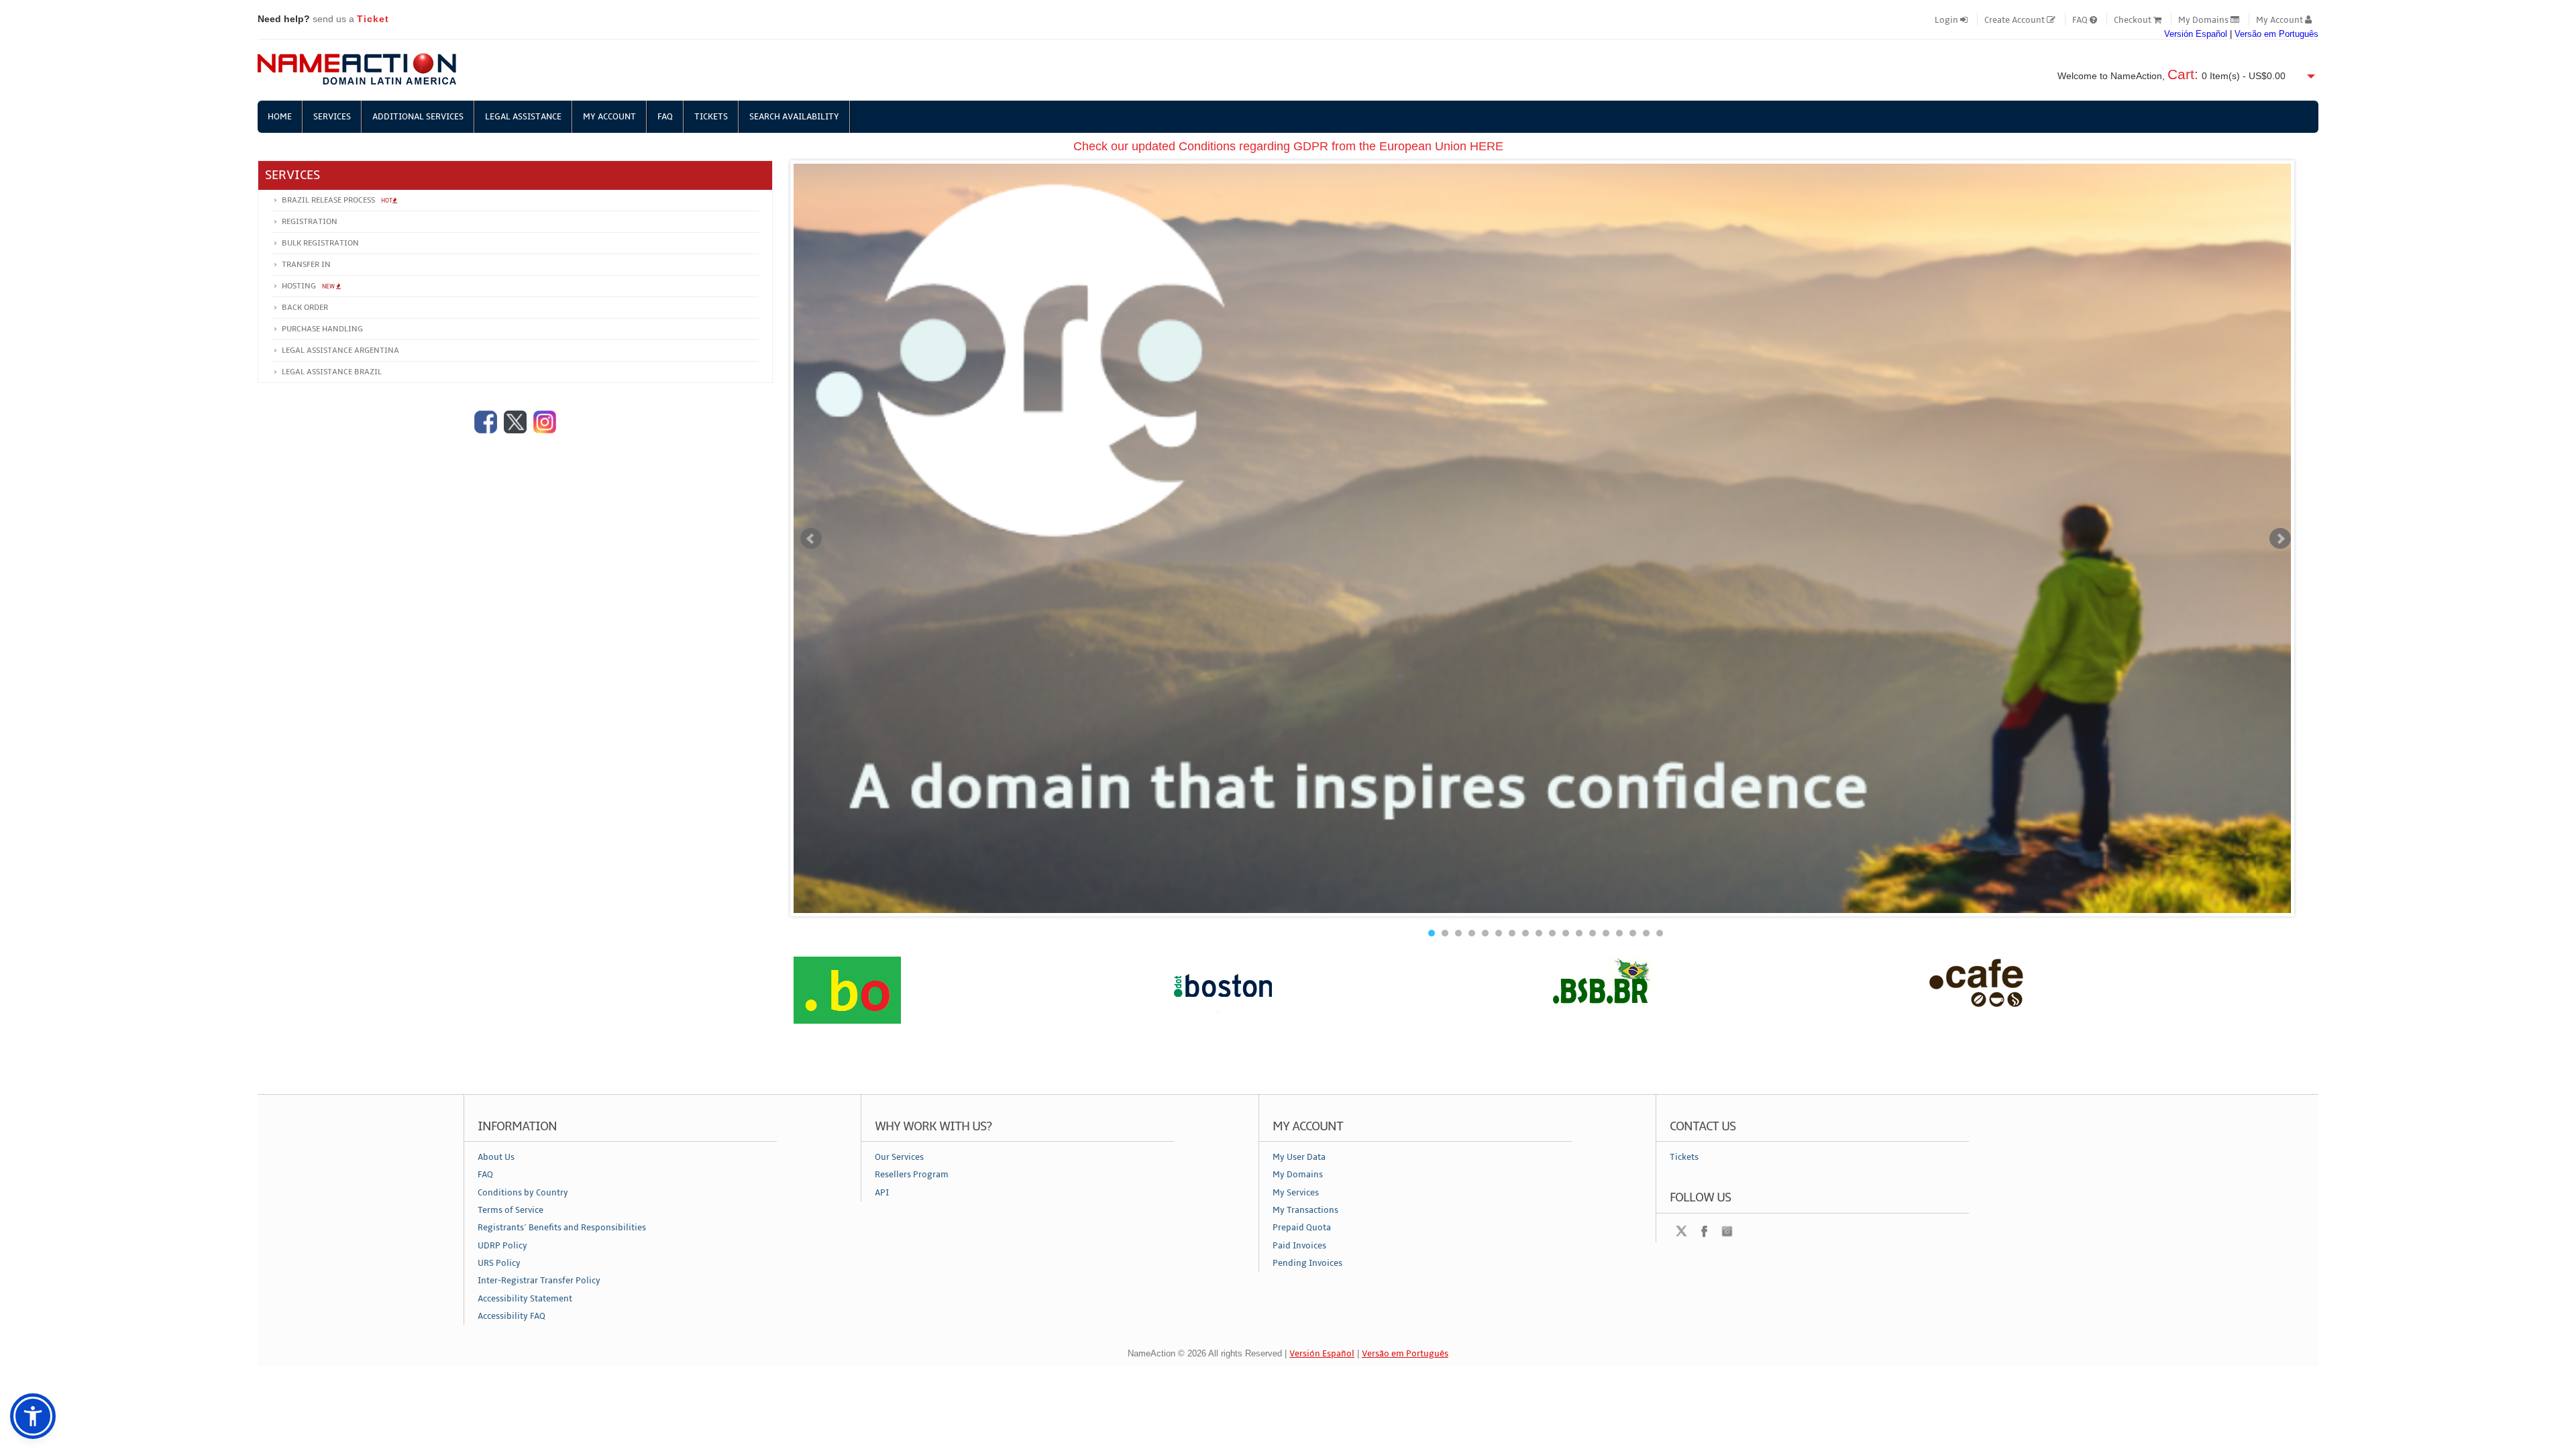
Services (332, 117)
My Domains (2204, 20)
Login (1947, 20)
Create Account (2016, 20)
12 (1579, 933)
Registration (310, 222)
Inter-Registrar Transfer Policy (539, 1281)
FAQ (2081, 20)
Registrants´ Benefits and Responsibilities (562, 1228)
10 (1552, 933)
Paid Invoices (1299, 1246)
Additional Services (418, 117)
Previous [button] (784, 1008)
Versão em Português (2276, 34)
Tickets (711, 117)
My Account (2280, 20)
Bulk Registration (320, 243)
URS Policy (499, 1263)
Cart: (2183, 74)
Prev (811, 539)
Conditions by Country (523, 1193)
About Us (496, 1157)
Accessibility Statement (525, 1299)
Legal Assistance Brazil (332, 372)
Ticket (373, 19)
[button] (33, 1416)
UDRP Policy (502, 1246)
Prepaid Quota (1302, 1228)
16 (1633, 933)
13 (1593, 933)
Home (280, 117)
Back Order (305, 308)
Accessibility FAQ (512, 1316)
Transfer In (306, 265)
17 (1646, 933)
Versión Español (2196, 34)
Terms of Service (511, 1210)
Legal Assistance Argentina (340, 351)
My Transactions (1305, 1210)
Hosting (309, 286)
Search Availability (794, 117)
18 (1660, 933)
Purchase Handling (322, 329)
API (882, 1193)
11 (1566, 933)
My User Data (1299, 1157)
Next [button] (2308, 1008)
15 (1619, 933)
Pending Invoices (1307, 1263)
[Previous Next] (1546, 1009)
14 (1606, 933)
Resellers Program (912, 1175)
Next (2280, 539)
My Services (1296, 1193)
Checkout (2134, 20)
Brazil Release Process (337, 200)
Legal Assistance (523, 117)
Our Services (899, 1157)
